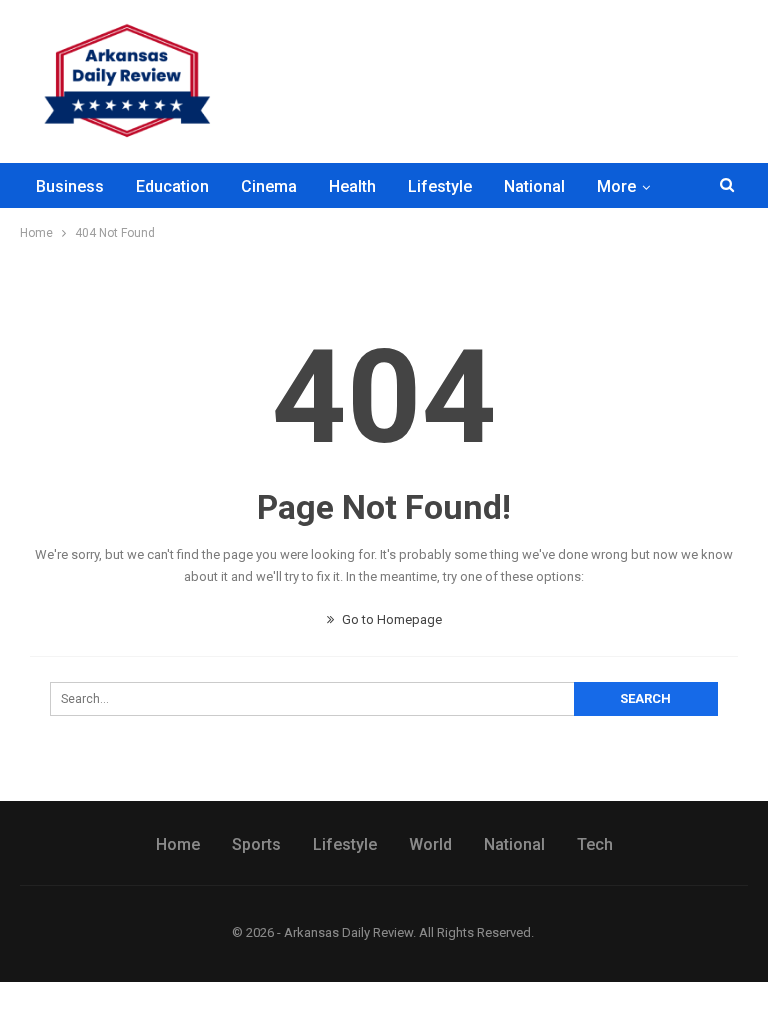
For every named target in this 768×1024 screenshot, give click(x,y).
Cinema (269, 186)
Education (172, 186)
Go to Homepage (390, 619)
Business (70, 186)
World (430, 844)
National (534, 186)
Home (178, 844)
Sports (256, 844)
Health (352, 186)
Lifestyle (440, 186)
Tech (595, 844)
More (616, 186)
